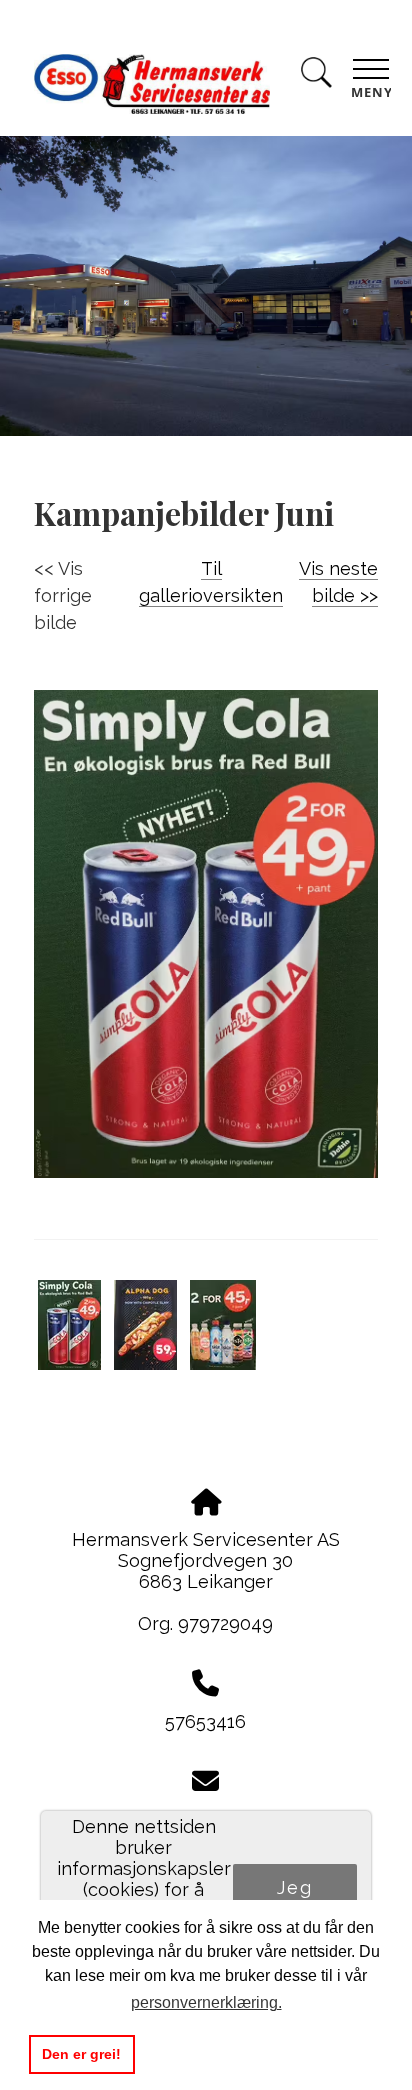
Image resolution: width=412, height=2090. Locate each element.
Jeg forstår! (294, 1898)
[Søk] (316, 76)
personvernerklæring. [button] (206, 2002)
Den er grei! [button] (81, 2054)
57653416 (205, 1721)
